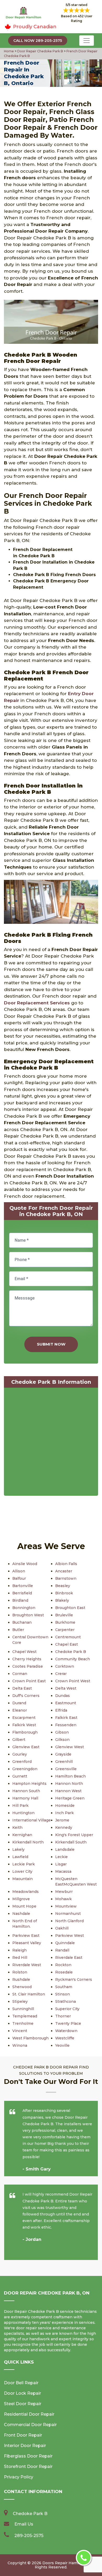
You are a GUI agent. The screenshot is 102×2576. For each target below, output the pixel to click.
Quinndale (65, 1943)
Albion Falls (66, 1564)
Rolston (20, 1972)
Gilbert (19, 1740)
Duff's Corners (26, 1696)
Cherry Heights (27, 1659)
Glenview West (70, 1747)
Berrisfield (22, 1593)
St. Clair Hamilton (29, 1994)
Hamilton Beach (70, 1776)
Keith (17, 1827)
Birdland (20, 1600)
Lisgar (61, 1864)
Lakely (18, 1849)
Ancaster (64, 1571)
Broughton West (28, 1615)
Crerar (61, 1674)
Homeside (65, 1806)
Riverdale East (69, 1958)
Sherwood (22, 1987)
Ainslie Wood (25, 1564)
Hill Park (20, 1806)
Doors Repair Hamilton (64, 2563)
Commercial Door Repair (30, 2425)
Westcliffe (65, 2038)
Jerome (62, 1820)
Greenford (22, 1762)
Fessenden (66, 1725)
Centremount (68, 1637)
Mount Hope (24, 1906)
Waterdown (66, 2031)
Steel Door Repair (23, 2404)
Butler (18, 1630)
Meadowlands (25, 1892)
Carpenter (65, 1630)
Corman (20, 1674)
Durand (19, 1703)
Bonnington (24, 1608)
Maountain (22, 1879)
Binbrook (64, 1593)
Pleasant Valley (27, 1943)
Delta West (66, 1688)
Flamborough (25, 1732)
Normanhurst (68, 1914)
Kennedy (64, 1827)
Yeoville (62, 2045)
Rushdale (21, 1979)
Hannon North (69, 1784)
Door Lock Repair (22, 2393)
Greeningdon (25, 1769)
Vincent (20, 2031)
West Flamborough (30, 2038)
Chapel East (67, 1644)
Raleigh (19, 1950)
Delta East (22, 1688)
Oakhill (62, 1928)
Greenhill (64, 1762)
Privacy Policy (19, 2477)
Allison (19, 1571)
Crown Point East (29, 1681)
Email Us (24, 2524)
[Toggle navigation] (87, 41)
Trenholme (23, 2023)
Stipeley (20, 2001)
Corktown (65, 1666)
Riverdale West (27, 1965)
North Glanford (69, 1921)
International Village (32, 1820)
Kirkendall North (28, 1842)
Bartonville (23, 1586)
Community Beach (73, 1659)
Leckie (61, 1857)
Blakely (62, 1600)
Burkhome (65, 1622)
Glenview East (26, 1747)
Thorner (63, 2016)
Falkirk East (66, 1718)
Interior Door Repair (25, 2446)
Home (9, 51)
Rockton (63, 1965)
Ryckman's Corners (74, 1979)
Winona (20, 2045)
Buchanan (22, 1622)
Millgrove (21, 1899)
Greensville (66, 1769)
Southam (64, 1987)
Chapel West (24, 1652)
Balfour (19, 1578)
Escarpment (24, 1718)
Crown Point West (73, 1681)
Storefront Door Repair (28, 2467)
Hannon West (68, 1791)
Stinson (63, 1994)
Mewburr (64, 1892)
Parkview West (70, 1936)
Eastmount (66, 1703)
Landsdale (65, 1849)
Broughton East (70, 1608)
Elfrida (61, 1710)
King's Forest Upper (74, 1835)
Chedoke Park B (71, 1652)
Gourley (20, 1754)
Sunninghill (23, 2009)
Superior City (67, 2009)
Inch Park (64, 1813)
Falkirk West (24, 1725)
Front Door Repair (23, 2435)
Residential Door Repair (29, 2414)
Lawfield (20, 1857)
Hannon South (26, 1791)
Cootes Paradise (28, 1666)
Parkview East (26, 1936)
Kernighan (22, 1835)
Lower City (22, 1871)
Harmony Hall (25, 1798)
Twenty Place (68, 2023)
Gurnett (20, 1776)
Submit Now (51, 1344)
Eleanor (20, 1710)
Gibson (62, 1732)
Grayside (63, 1754)
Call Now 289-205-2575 (38, 41)
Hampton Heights (29, 1784)
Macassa (63, 1871)
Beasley (63, 1586)
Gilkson (62, 1740)
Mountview (66, 1906)
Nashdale (21, 1914)
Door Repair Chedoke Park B (40, 51)
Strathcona (66, 2001)
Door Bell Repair (21, 2383)
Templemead (25, 2016)
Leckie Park (24, 1864)
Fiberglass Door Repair (28, 2456)
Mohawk (63, 1899)
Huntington (23, 1813)
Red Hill (20, 1958)
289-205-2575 (29, 2536)
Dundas (63, 1696)
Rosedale (64, 1972)
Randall (62, 1950)
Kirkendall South (71, 1842)
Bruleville (64, 1615)
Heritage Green (70, 1798)
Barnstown (66, 1578)
